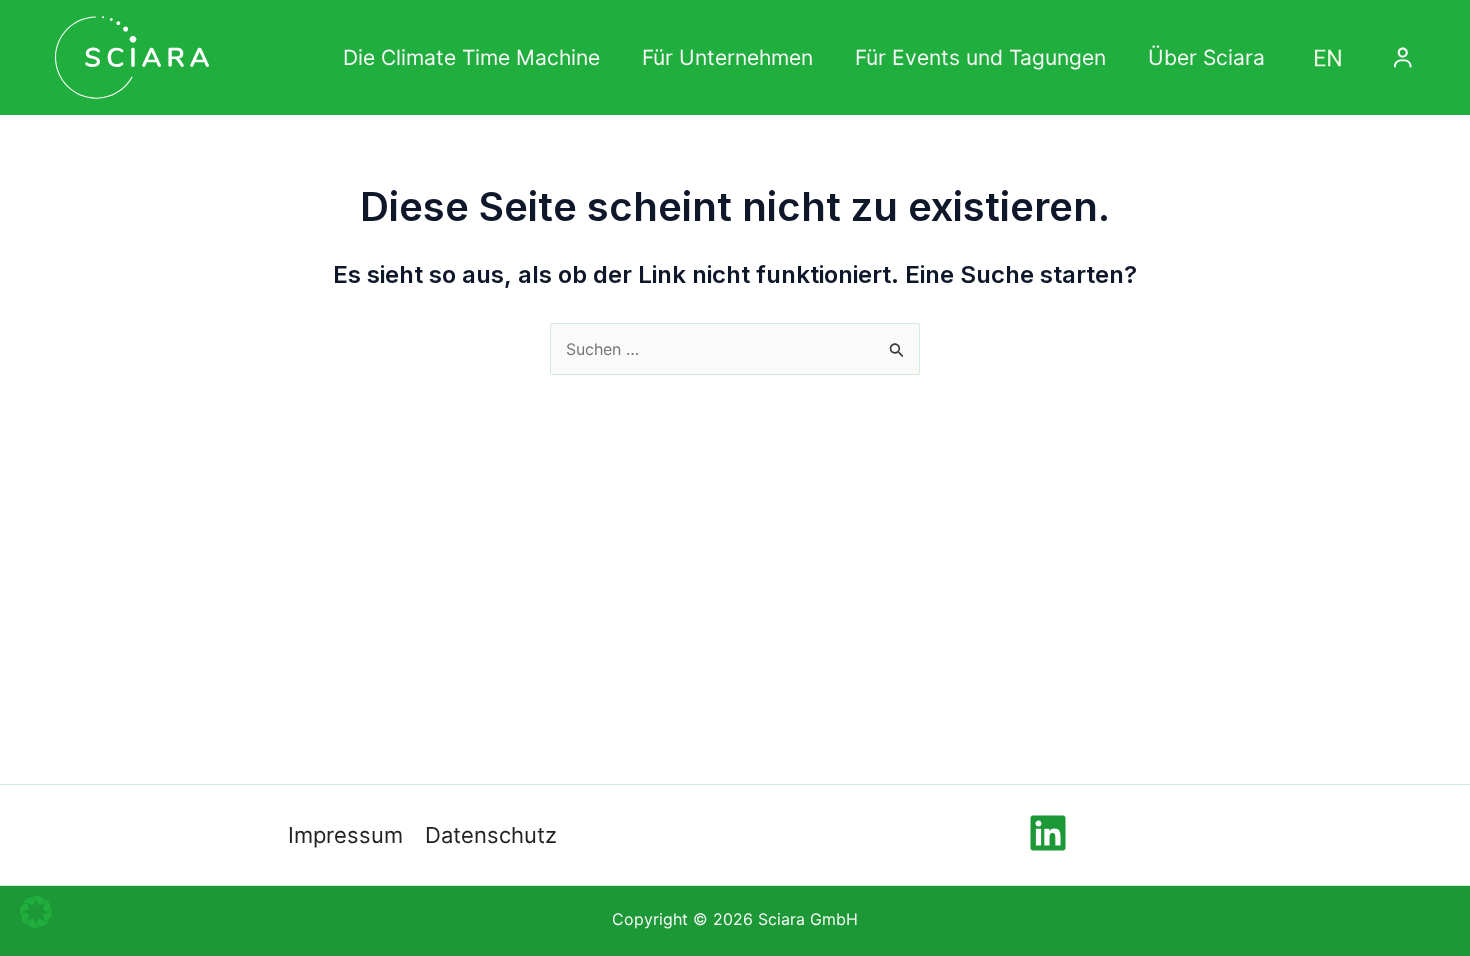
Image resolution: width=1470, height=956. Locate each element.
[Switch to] (1328, 58)
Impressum (345, 835)
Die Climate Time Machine (471, 57)
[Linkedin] (1048, 833)
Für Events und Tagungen (980, 57)
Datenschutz (491, 835)
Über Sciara (1206, 57)
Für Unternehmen (727, 57)
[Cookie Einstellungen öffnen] (36, 930)
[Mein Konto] (1402, 58)
